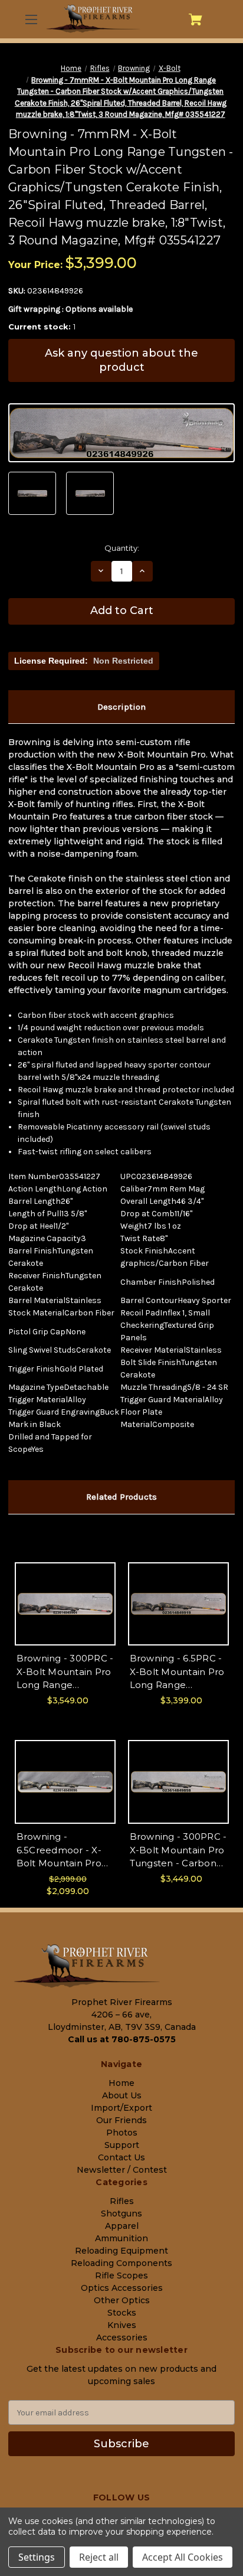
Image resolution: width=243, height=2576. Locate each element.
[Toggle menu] (30, 19)
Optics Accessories (122, 2288)
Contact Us (121, 2157)
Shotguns (121, 2213)
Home (121, 2083)
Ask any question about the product (121, 360)
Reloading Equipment (121, 2251)
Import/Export (121, 2108)
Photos (122, 2133)
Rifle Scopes (121, 2275)
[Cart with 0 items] (196, 19)
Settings (37, 2557)
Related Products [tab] (121, 1497)
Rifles (122, 2201)
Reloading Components (121, 2263)
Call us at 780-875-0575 (122, 2039)
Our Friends (121, 2120)
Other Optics (122, 2300)
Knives (122, 2325)
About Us (122, 2095)
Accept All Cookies (183, 2557)
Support (122, 2145)
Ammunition (121, 2238)
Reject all (99, 2557)
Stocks (122, 2313)
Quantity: (122, 548)
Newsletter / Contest (122, 2170)
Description (121, 707)
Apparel (122, 2226)
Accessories (122, 2337)
